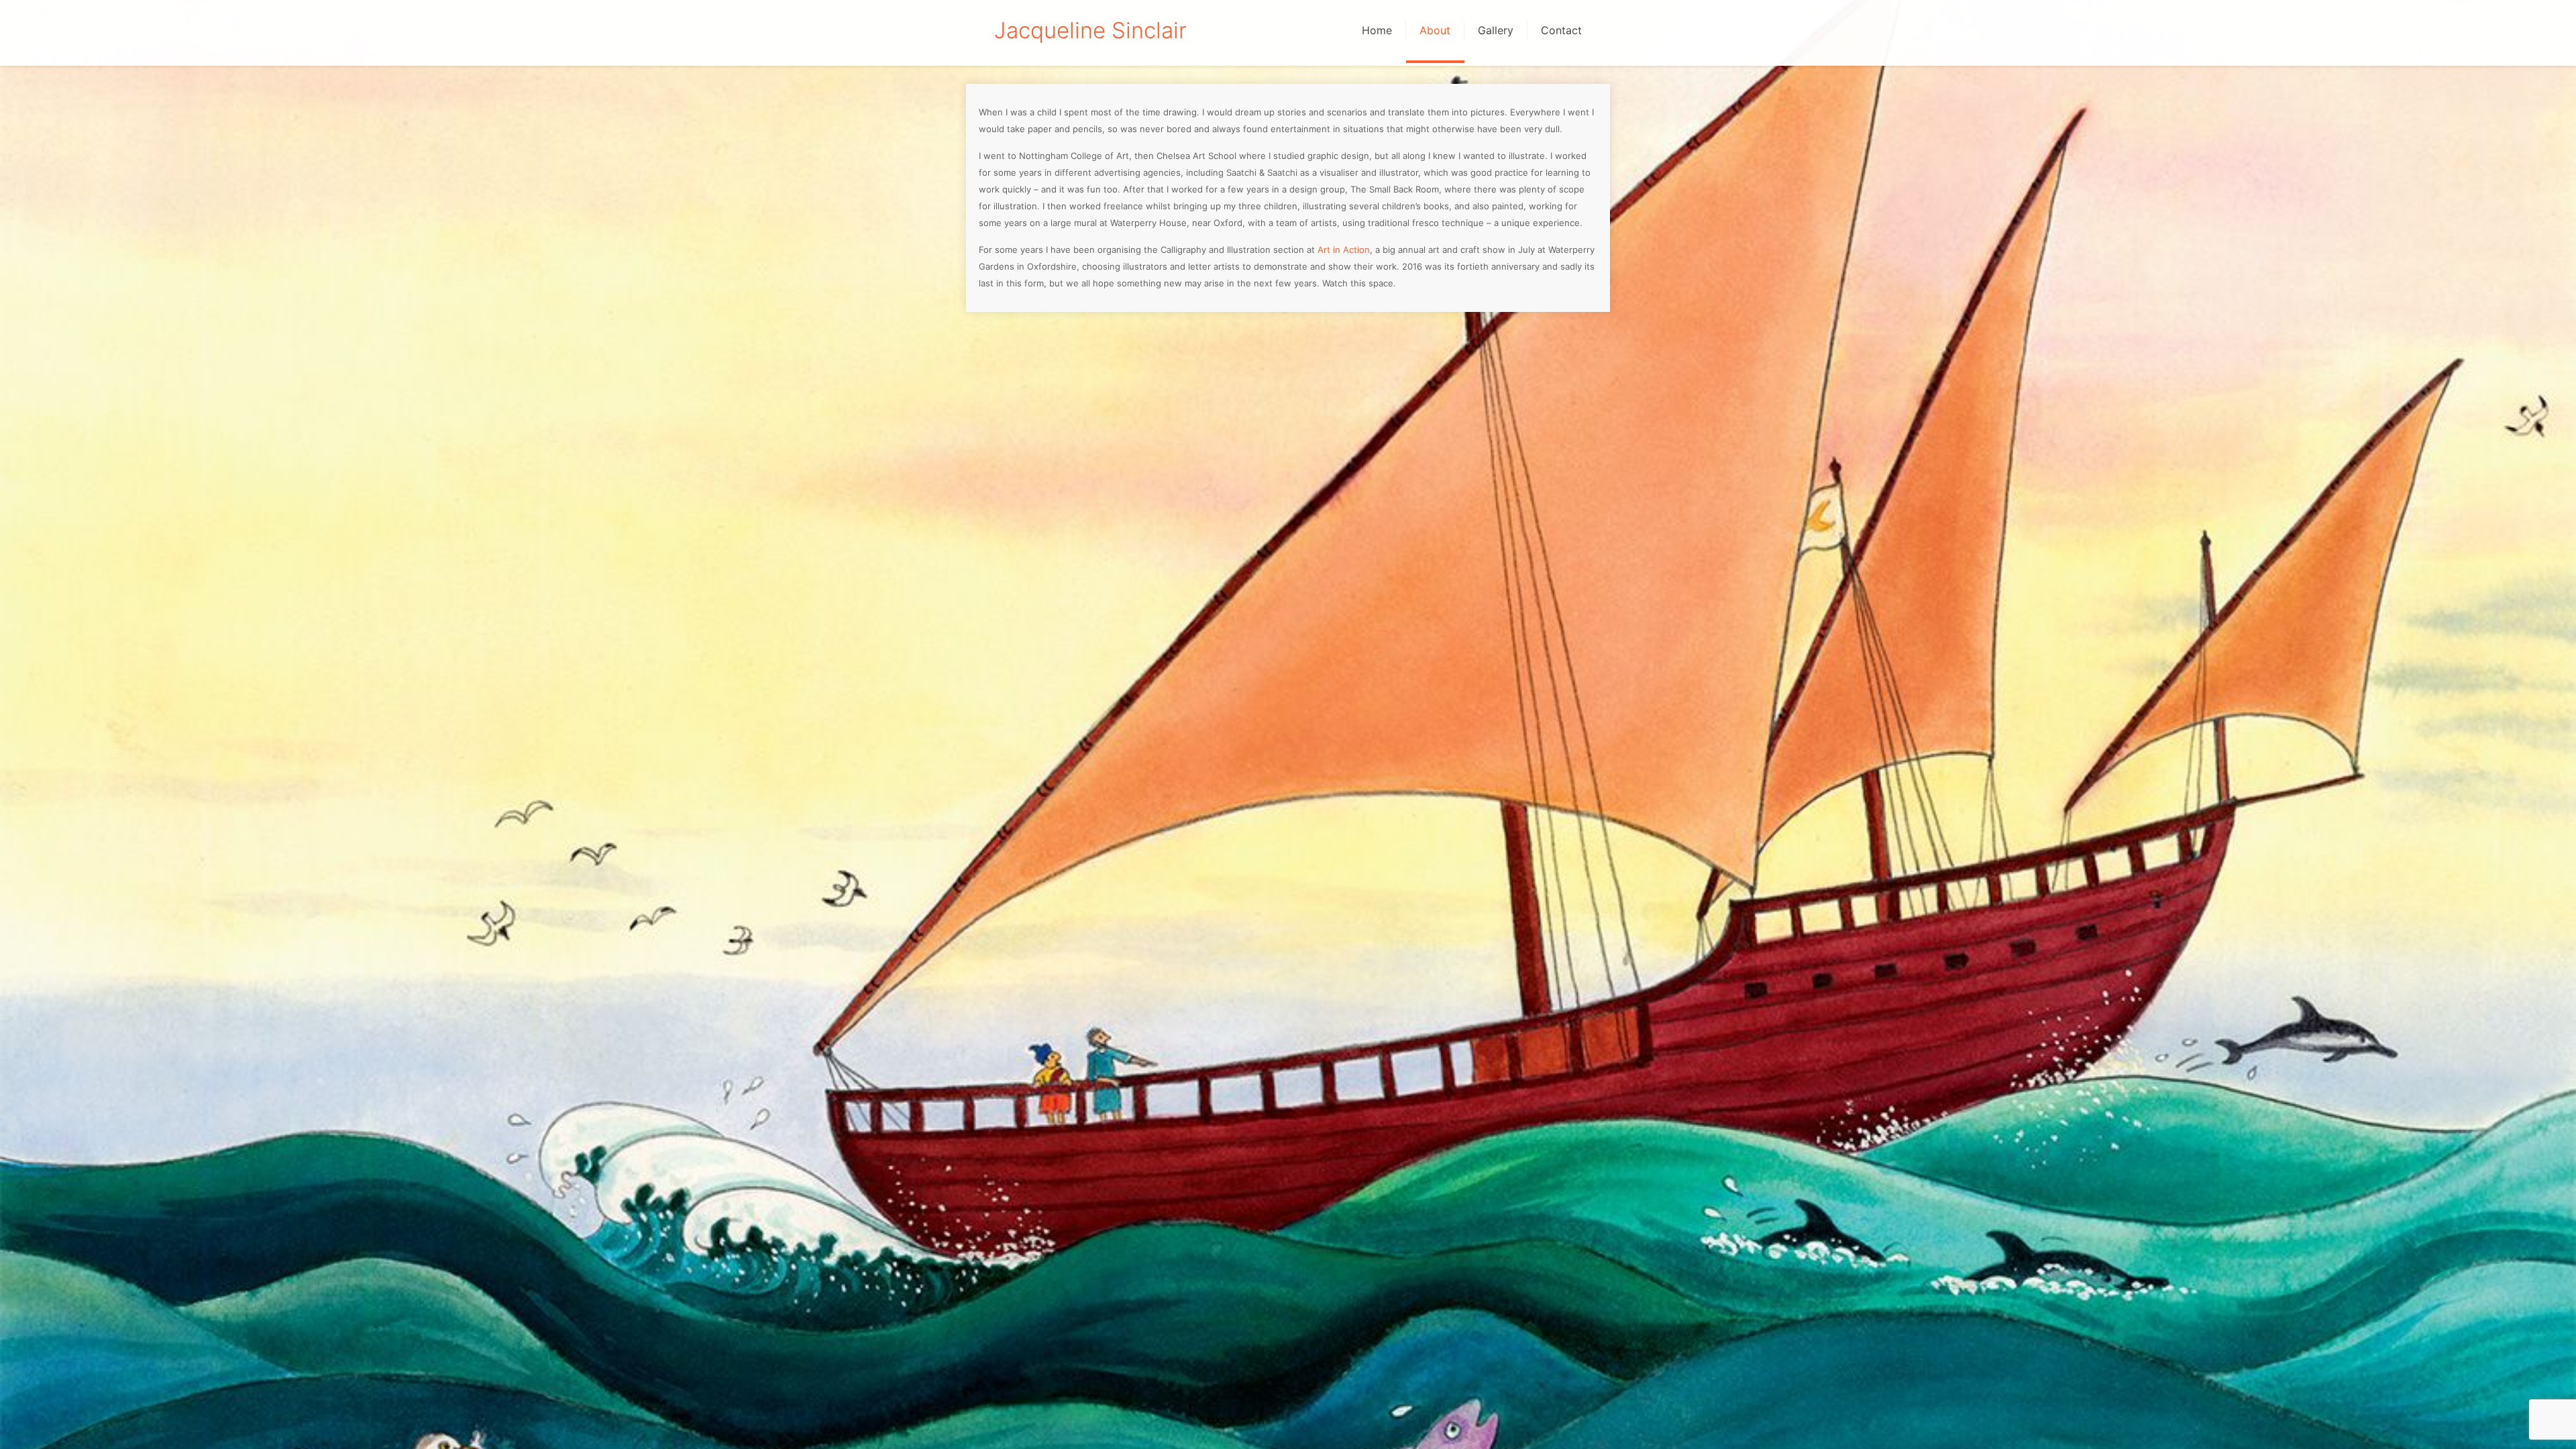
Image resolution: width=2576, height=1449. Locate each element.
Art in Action (1344, 250)
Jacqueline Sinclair (1090, 30)
